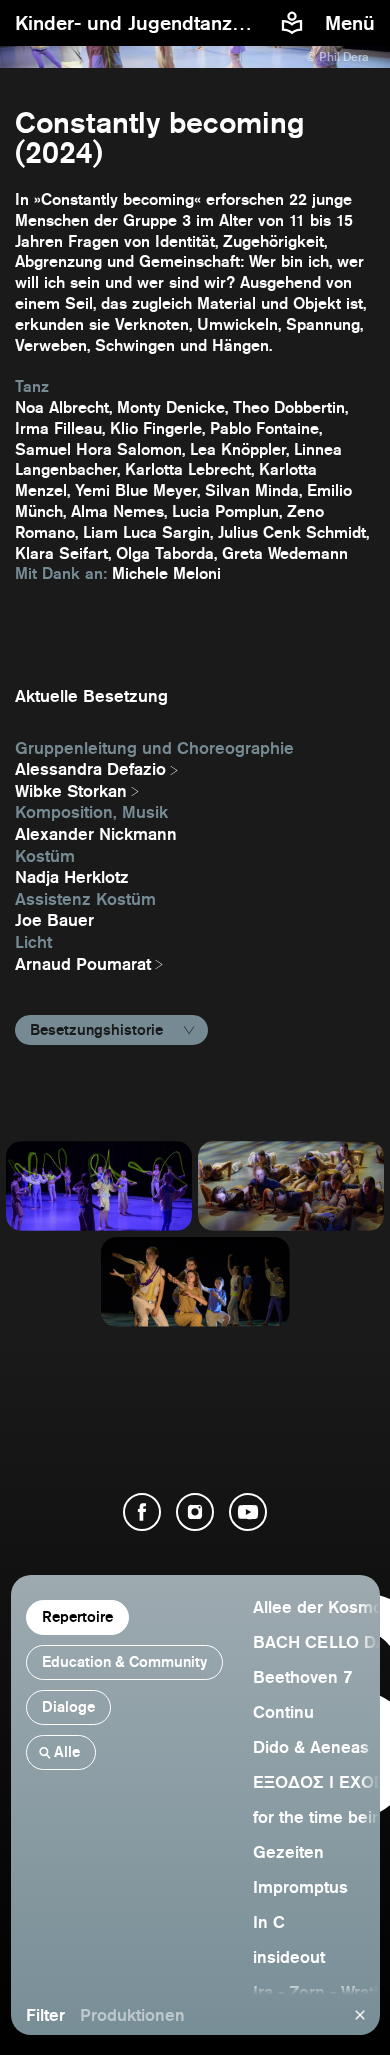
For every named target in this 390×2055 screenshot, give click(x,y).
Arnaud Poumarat (83, 964)
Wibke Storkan (71, 791)
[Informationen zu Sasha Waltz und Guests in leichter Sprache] (292, 23)
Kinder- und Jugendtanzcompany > (178, 23)
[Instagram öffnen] (195, 1512)
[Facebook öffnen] (142, 1512)
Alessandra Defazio (90, 769)
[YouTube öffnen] (248, 1512)
